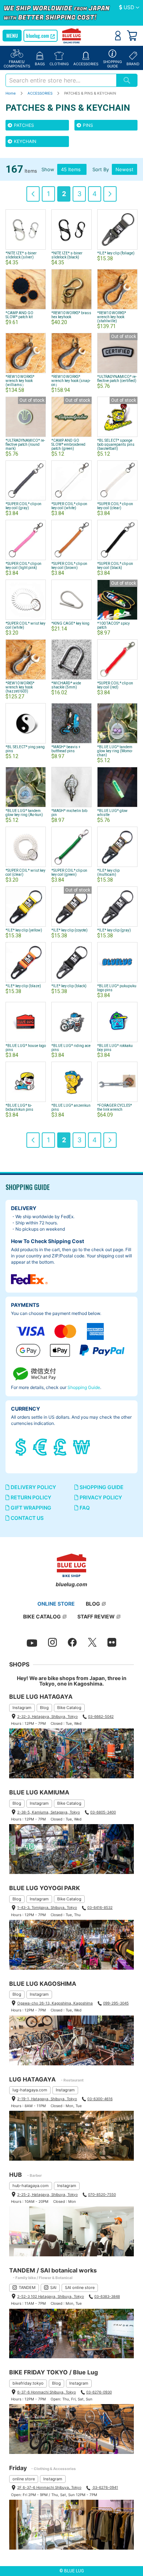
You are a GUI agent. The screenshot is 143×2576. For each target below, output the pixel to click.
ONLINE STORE (56, 1604)
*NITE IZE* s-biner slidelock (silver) (21, 255)
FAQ (84, 1508)
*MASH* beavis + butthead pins (66, 749)
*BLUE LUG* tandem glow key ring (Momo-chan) (115, 751)
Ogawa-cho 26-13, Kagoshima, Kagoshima (55, 2003)
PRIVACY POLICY (100, 1497)
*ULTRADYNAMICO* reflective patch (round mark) (25, 444)
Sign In (118, 36)
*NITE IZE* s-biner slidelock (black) (67, 255)
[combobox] (61, 80)
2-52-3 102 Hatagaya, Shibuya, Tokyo (51, 2296)
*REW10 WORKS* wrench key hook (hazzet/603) (20, 687)
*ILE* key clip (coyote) (69, 930)
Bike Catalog (69, 1708)
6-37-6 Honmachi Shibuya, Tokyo (47, 2392)
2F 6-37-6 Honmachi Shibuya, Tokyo (49, 2487)
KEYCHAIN (25, 141)
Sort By (101, 169)
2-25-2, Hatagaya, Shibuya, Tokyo (47, 2194)
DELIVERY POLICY (33, 1487)
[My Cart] (132, 36)
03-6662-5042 (101, 1716)
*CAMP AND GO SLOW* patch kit (19, 315)
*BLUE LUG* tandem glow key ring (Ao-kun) (24, 813)
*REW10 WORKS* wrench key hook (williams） (20, 381)
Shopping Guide (84, 1387)
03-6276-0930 (99, 2392)
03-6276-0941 (105, 2487)
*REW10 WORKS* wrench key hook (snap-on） (71, 381)
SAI (53, 2287)
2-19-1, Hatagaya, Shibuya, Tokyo (47, 2099)
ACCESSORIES (41, 93)
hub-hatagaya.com (31, 2186)
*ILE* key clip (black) (69, 986)
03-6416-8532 (100, 1907)
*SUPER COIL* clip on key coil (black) (115, 566)
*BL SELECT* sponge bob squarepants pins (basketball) (116, 444)
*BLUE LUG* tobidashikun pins (19, 1107)
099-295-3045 (116, 2003)
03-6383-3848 (107, 2296)
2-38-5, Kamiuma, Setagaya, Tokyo (49, 1812)
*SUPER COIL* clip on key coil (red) (115, 685)
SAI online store (80, 2287)
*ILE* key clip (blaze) (23, 986)
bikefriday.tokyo (28, 2383)
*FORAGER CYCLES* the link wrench (115, 1107)
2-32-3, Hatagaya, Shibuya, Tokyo (47, 1716)
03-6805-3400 (103, 1812)
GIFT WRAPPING (30, 1508)
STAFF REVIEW (96, 1616)
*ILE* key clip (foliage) (116, 253)
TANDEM (27, 2287)
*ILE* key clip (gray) (114, 930)
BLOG (93, 1604)
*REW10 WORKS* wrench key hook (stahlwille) (112, 317)
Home (11, 93)
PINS (87, 125)
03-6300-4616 (100, 2099)
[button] (129, 8)
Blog (44, 1708)
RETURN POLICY (30, 1497)
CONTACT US (27, 1518)
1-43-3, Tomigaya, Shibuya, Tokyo (47, 1907)
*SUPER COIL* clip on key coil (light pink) (23, 566)
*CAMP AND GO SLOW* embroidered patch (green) (68, 444)
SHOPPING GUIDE (101, 1487)
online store (24, 2479)
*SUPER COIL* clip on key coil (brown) (69, 566)
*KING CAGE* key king (70, 623)
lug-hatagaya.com (30, 2090)
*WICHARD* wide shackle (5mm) (66, 685)
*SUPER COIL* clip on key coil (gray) (23, 506)
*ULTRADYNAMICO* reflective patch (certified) (117, 379)
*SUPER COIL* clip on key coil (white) (69, 506)
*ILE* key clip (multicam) (108, 872)
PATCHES (23, 125)
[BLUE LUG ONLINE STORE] (72, 36)
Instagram (22, 1708)
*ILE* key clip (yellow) (24, 930)
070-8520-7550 (102, 2194)
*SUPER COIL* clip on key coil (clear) (115, 506)
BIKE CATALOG (42, 1616)
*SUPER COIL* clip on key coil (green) (69, 872)
